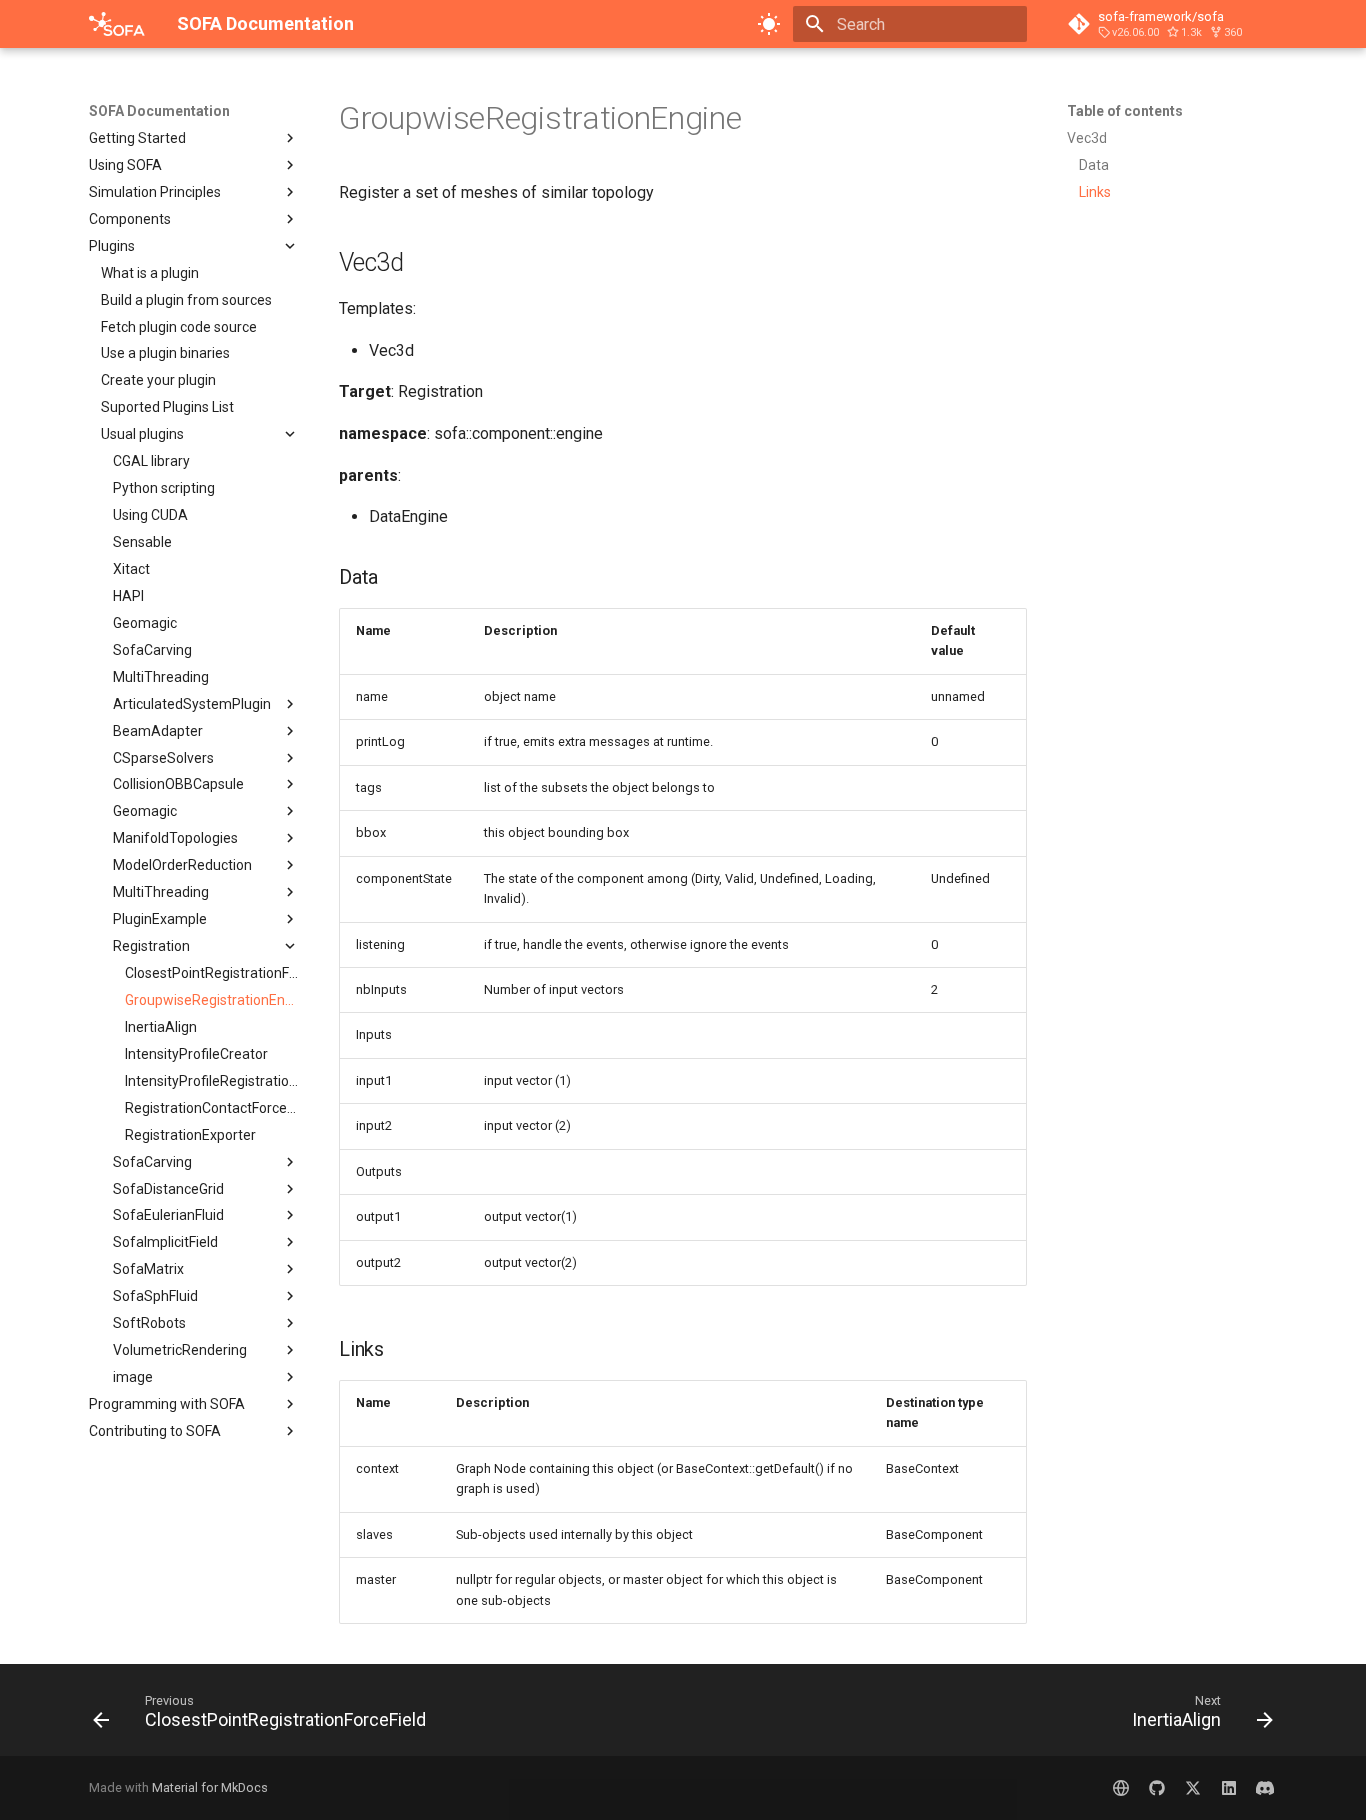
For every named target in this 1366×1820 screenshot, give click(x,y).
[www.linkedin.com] (1229, 1788)
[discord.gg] (1265, 1788)
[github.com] (1157, 1788)
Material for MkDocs (210, 1787)
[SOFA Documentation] (117, 24)
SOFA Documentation (159, 111)
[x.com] (1193, 1788)
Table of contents (1125, 111)
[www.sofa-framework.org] (1121, 1788)
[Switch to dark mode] (769, 24)
